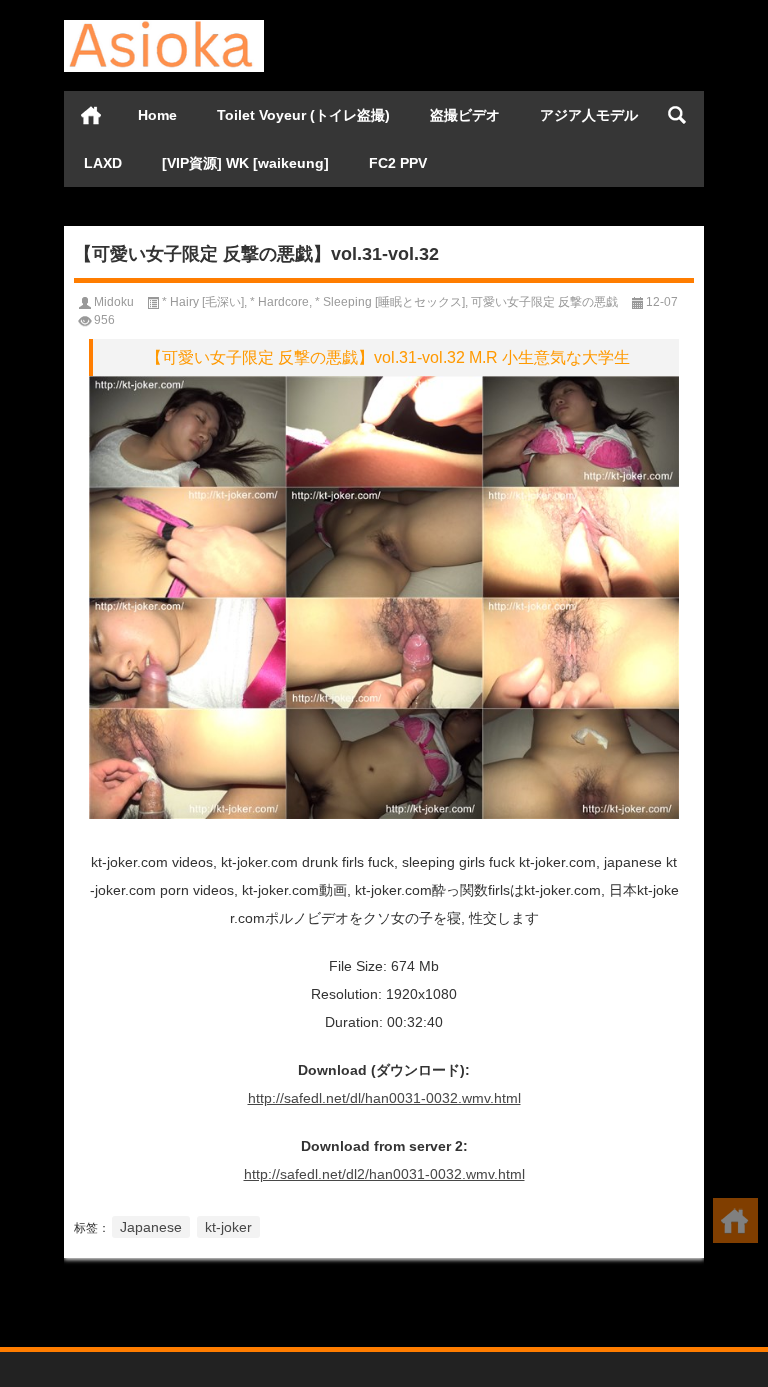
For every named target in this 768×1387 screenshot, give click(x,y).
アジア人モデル (589, 115)
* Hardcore (279, 302)
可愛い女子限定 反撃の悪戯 (544, 302)
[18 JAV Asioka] (164, 26)
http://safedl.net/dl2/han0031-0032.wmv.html (384, 1174)
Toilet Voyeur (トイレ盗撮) (303, 115)
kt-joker (228, 1227)
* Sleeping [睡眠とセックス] (390, 302)
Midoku (114, 302)
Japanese (151, 1227)
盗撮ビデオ (465, 115)
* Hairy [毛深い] (203, 302)
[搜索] (677, 115)
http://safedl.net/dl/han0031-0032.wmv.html (384, 1098)
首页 (91, 115)
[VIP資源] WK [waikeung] (245, 163)
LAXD (103, 163)
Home (157, 115)
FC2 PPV (398, 163)
